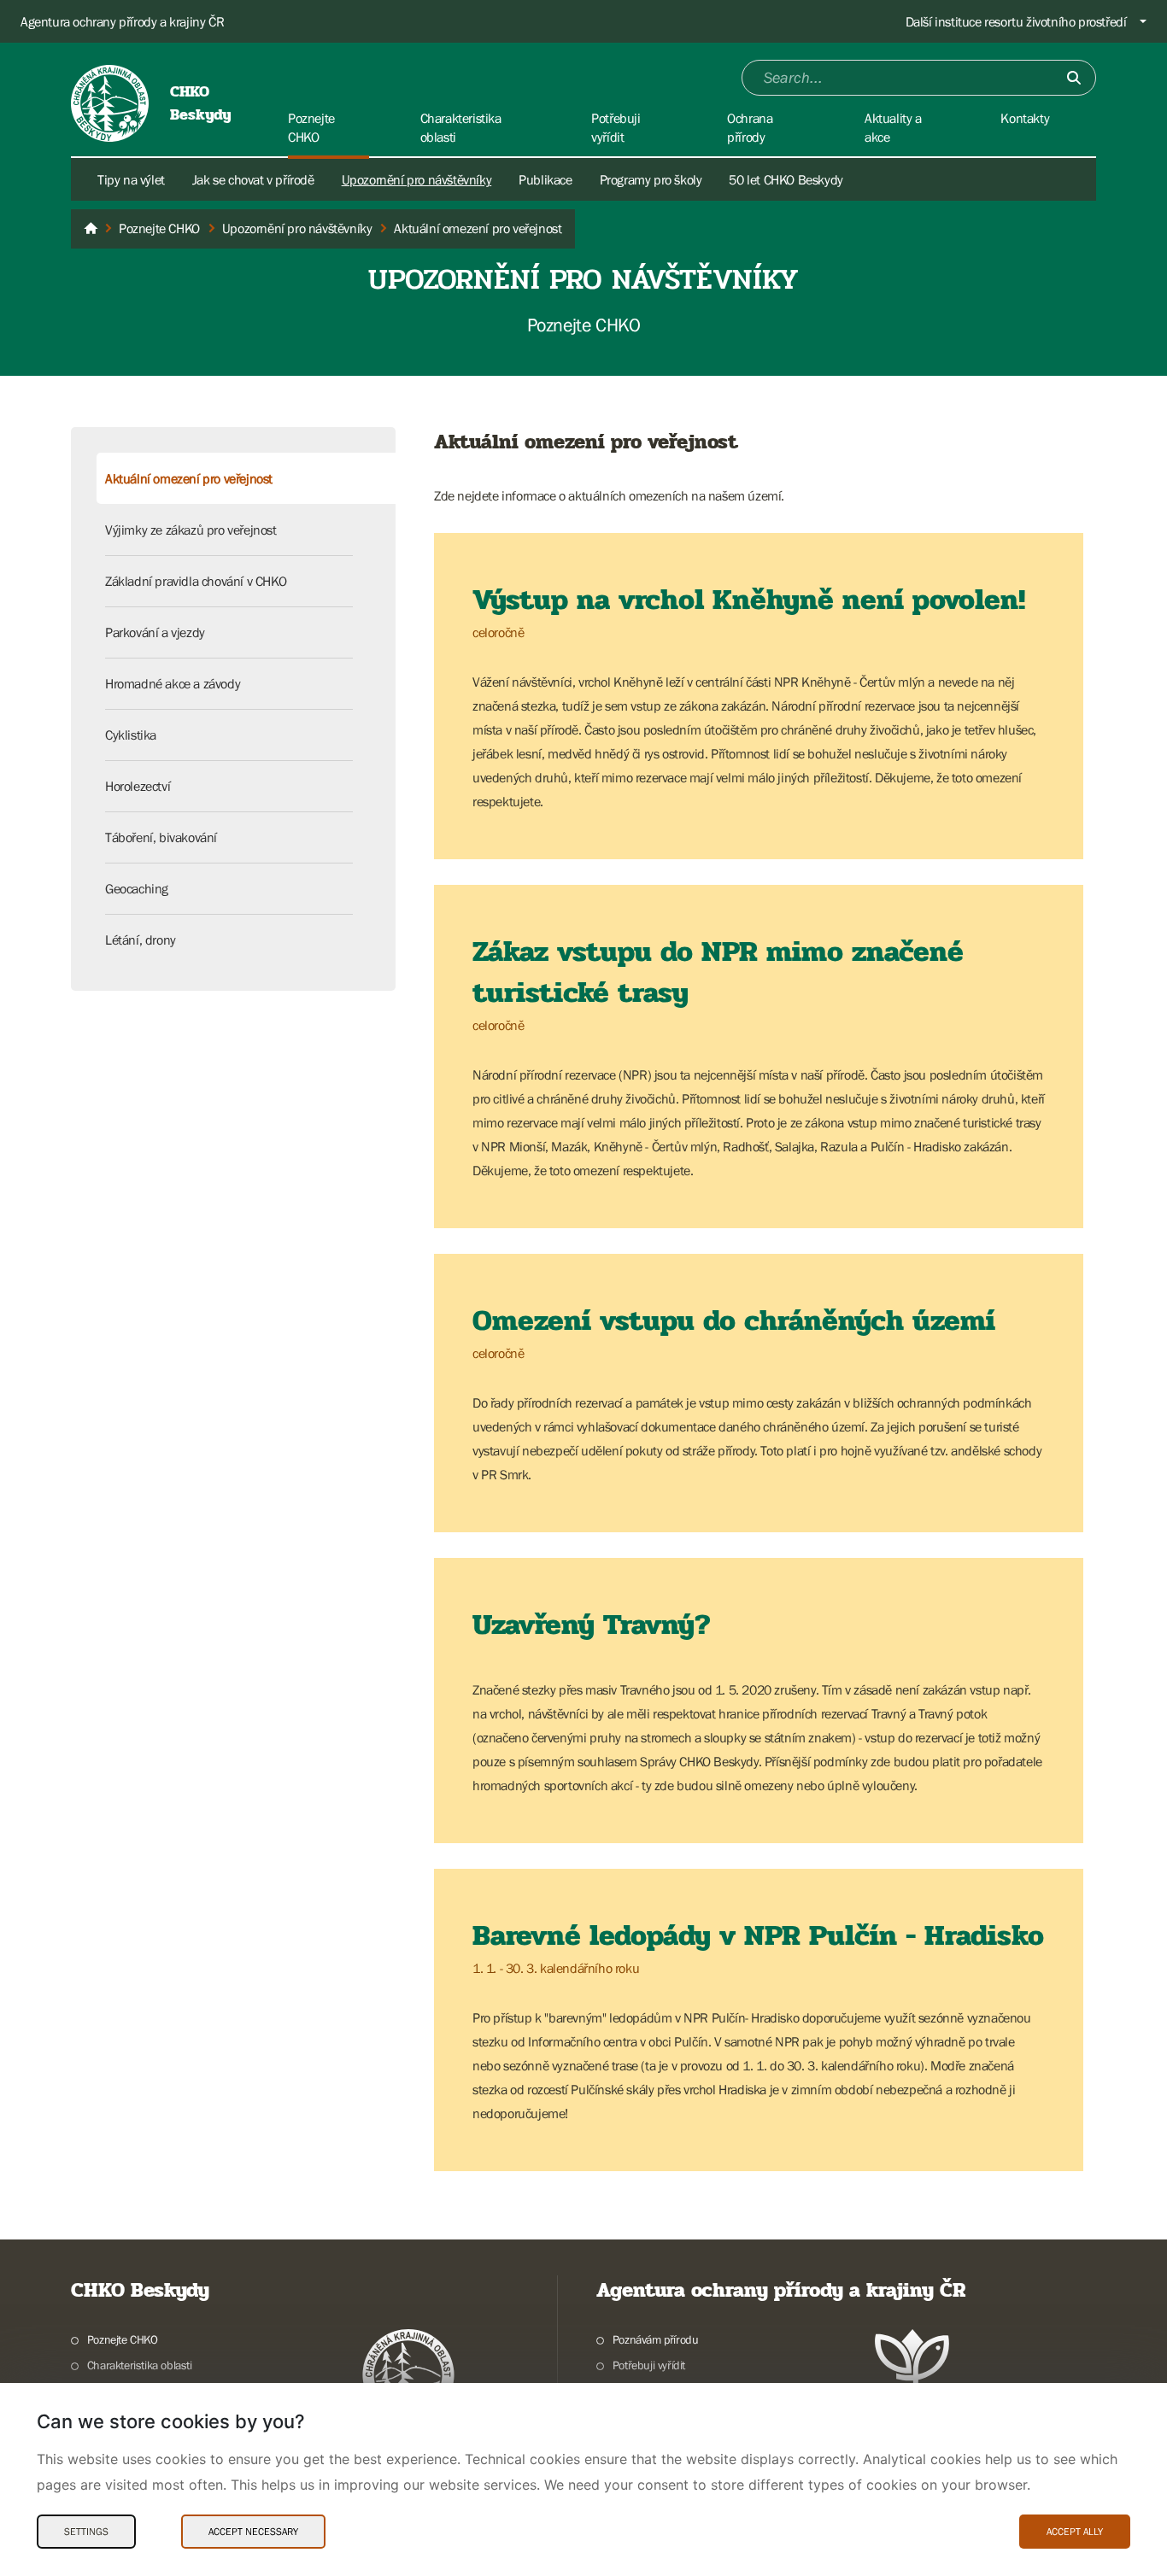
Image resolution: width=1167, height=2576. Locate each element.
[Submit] (1074, 78)
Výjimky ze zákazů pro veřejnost (191, 530)
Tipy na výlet (131, 179)
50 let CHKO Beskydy (786, 179)
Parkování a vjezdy (155, 632)
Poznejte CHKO (123, 2339)
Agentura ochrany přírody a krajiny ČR (122, 21)
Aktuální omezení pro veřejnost (189, 478)
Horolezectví (138, 786)
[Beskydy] (91, 229)
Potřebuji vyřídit (649, 2365)
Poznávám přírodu (655, 2339)
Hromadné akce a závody (173, 683)
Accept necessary (253, 2532)
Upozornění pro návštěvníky (417, 179)
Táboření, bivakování (161, 837)
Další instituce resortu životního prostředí (1016, 21)
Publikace (545, 179)
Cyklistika (131, 735)
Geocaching (137, 888)
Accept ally (1075, 2532)
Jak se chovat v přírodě (253, 179)
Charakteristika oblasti (140, 2365)
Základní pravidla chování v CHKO (196, 581)
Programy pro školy (651, 179)
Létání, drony (141, 940)
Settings (86, 2532)
